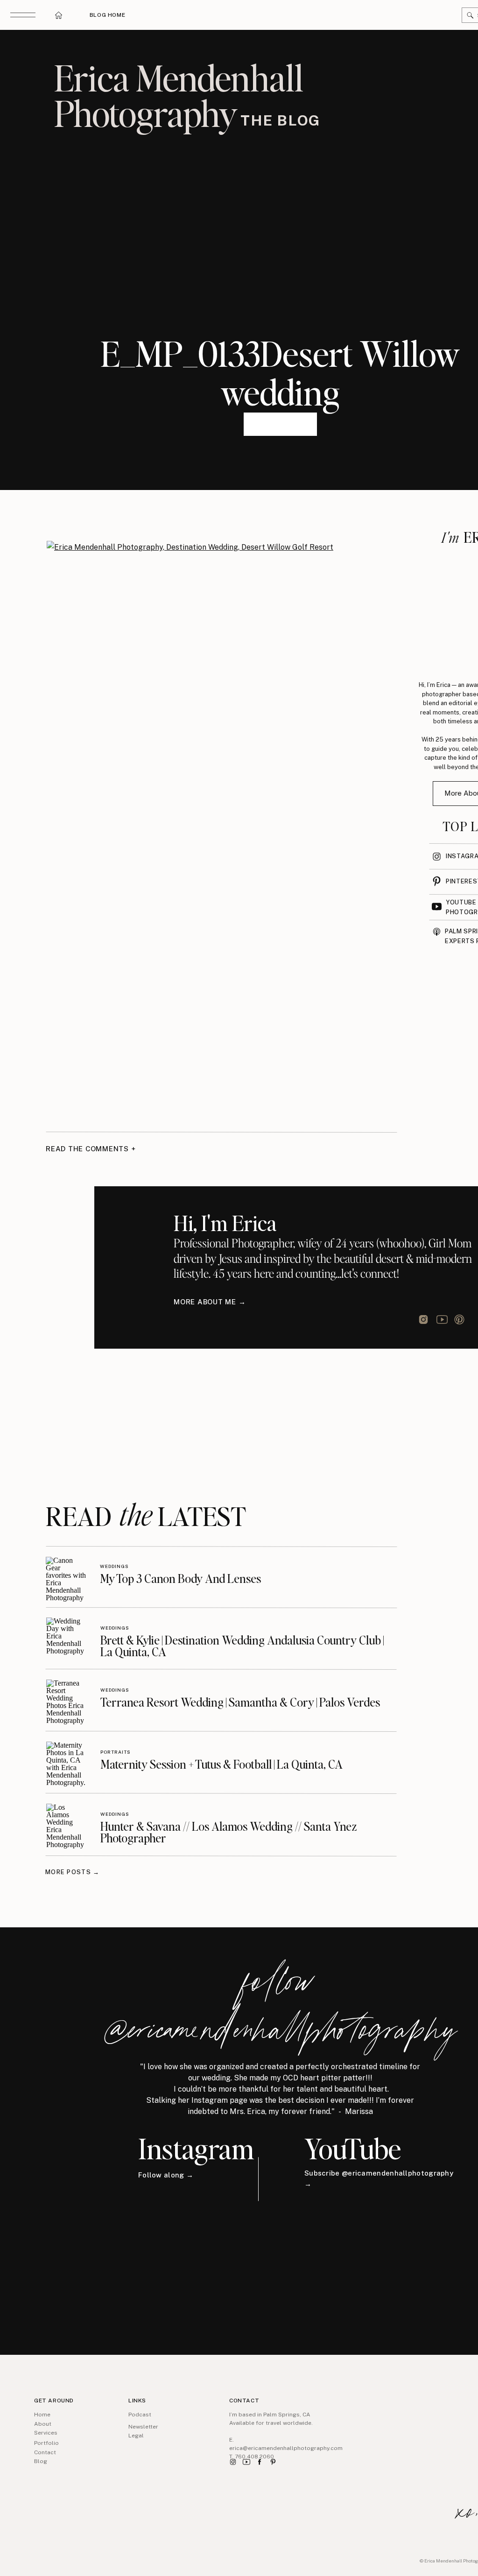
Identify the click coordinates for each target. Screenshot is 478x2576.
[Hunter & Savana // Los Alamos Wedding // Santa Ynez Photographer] (67, 1824)
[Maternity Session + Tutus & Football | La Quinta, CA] (67, 1762)
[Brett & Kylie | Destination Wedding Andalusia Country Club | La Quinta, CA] (67, 1638)
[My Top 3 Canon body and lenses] (66, 1577)
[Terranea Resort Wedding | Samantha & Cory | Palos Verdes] (67, 1700)
